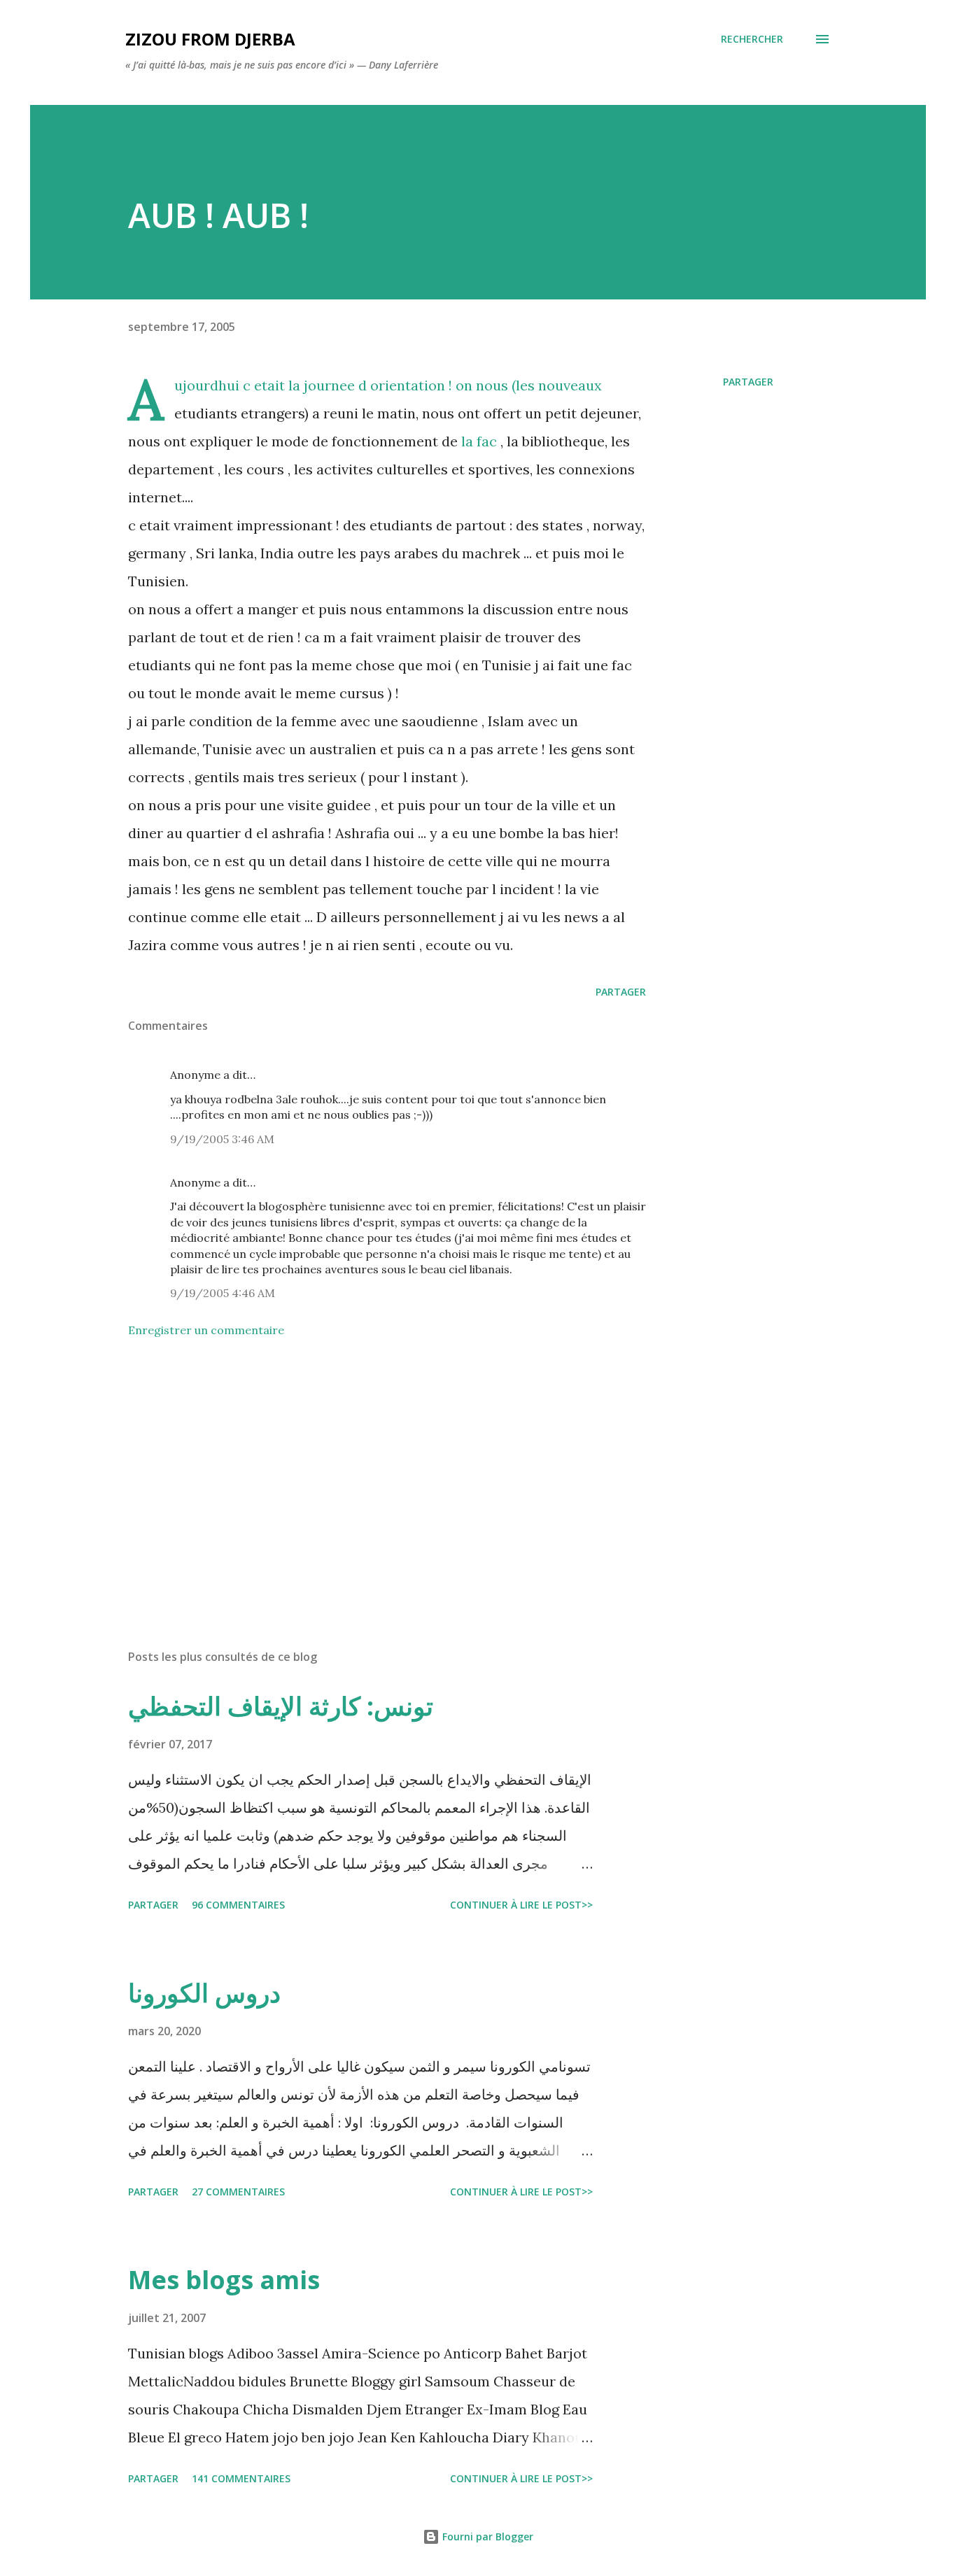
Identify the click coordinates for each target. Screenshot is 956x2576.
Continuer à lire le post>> (521, 1905)
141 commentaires (241, 2478)
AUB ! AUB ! (218, 215)
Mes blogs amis (224, 2280)
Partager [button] (748, 382)
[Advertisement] (365, 1475)
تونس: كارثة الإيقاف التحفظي (281, 1706)
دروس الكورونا (204, 1993)
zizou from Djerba (210, 39)
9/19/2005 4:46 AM (223, 1293)
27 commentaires (238, 2192)
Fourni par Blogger (486, 2536)
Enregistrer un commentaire (206, 1330)
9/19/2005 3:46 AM (222, 1139)
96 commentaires (238, 1905)
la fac (479, 441)
